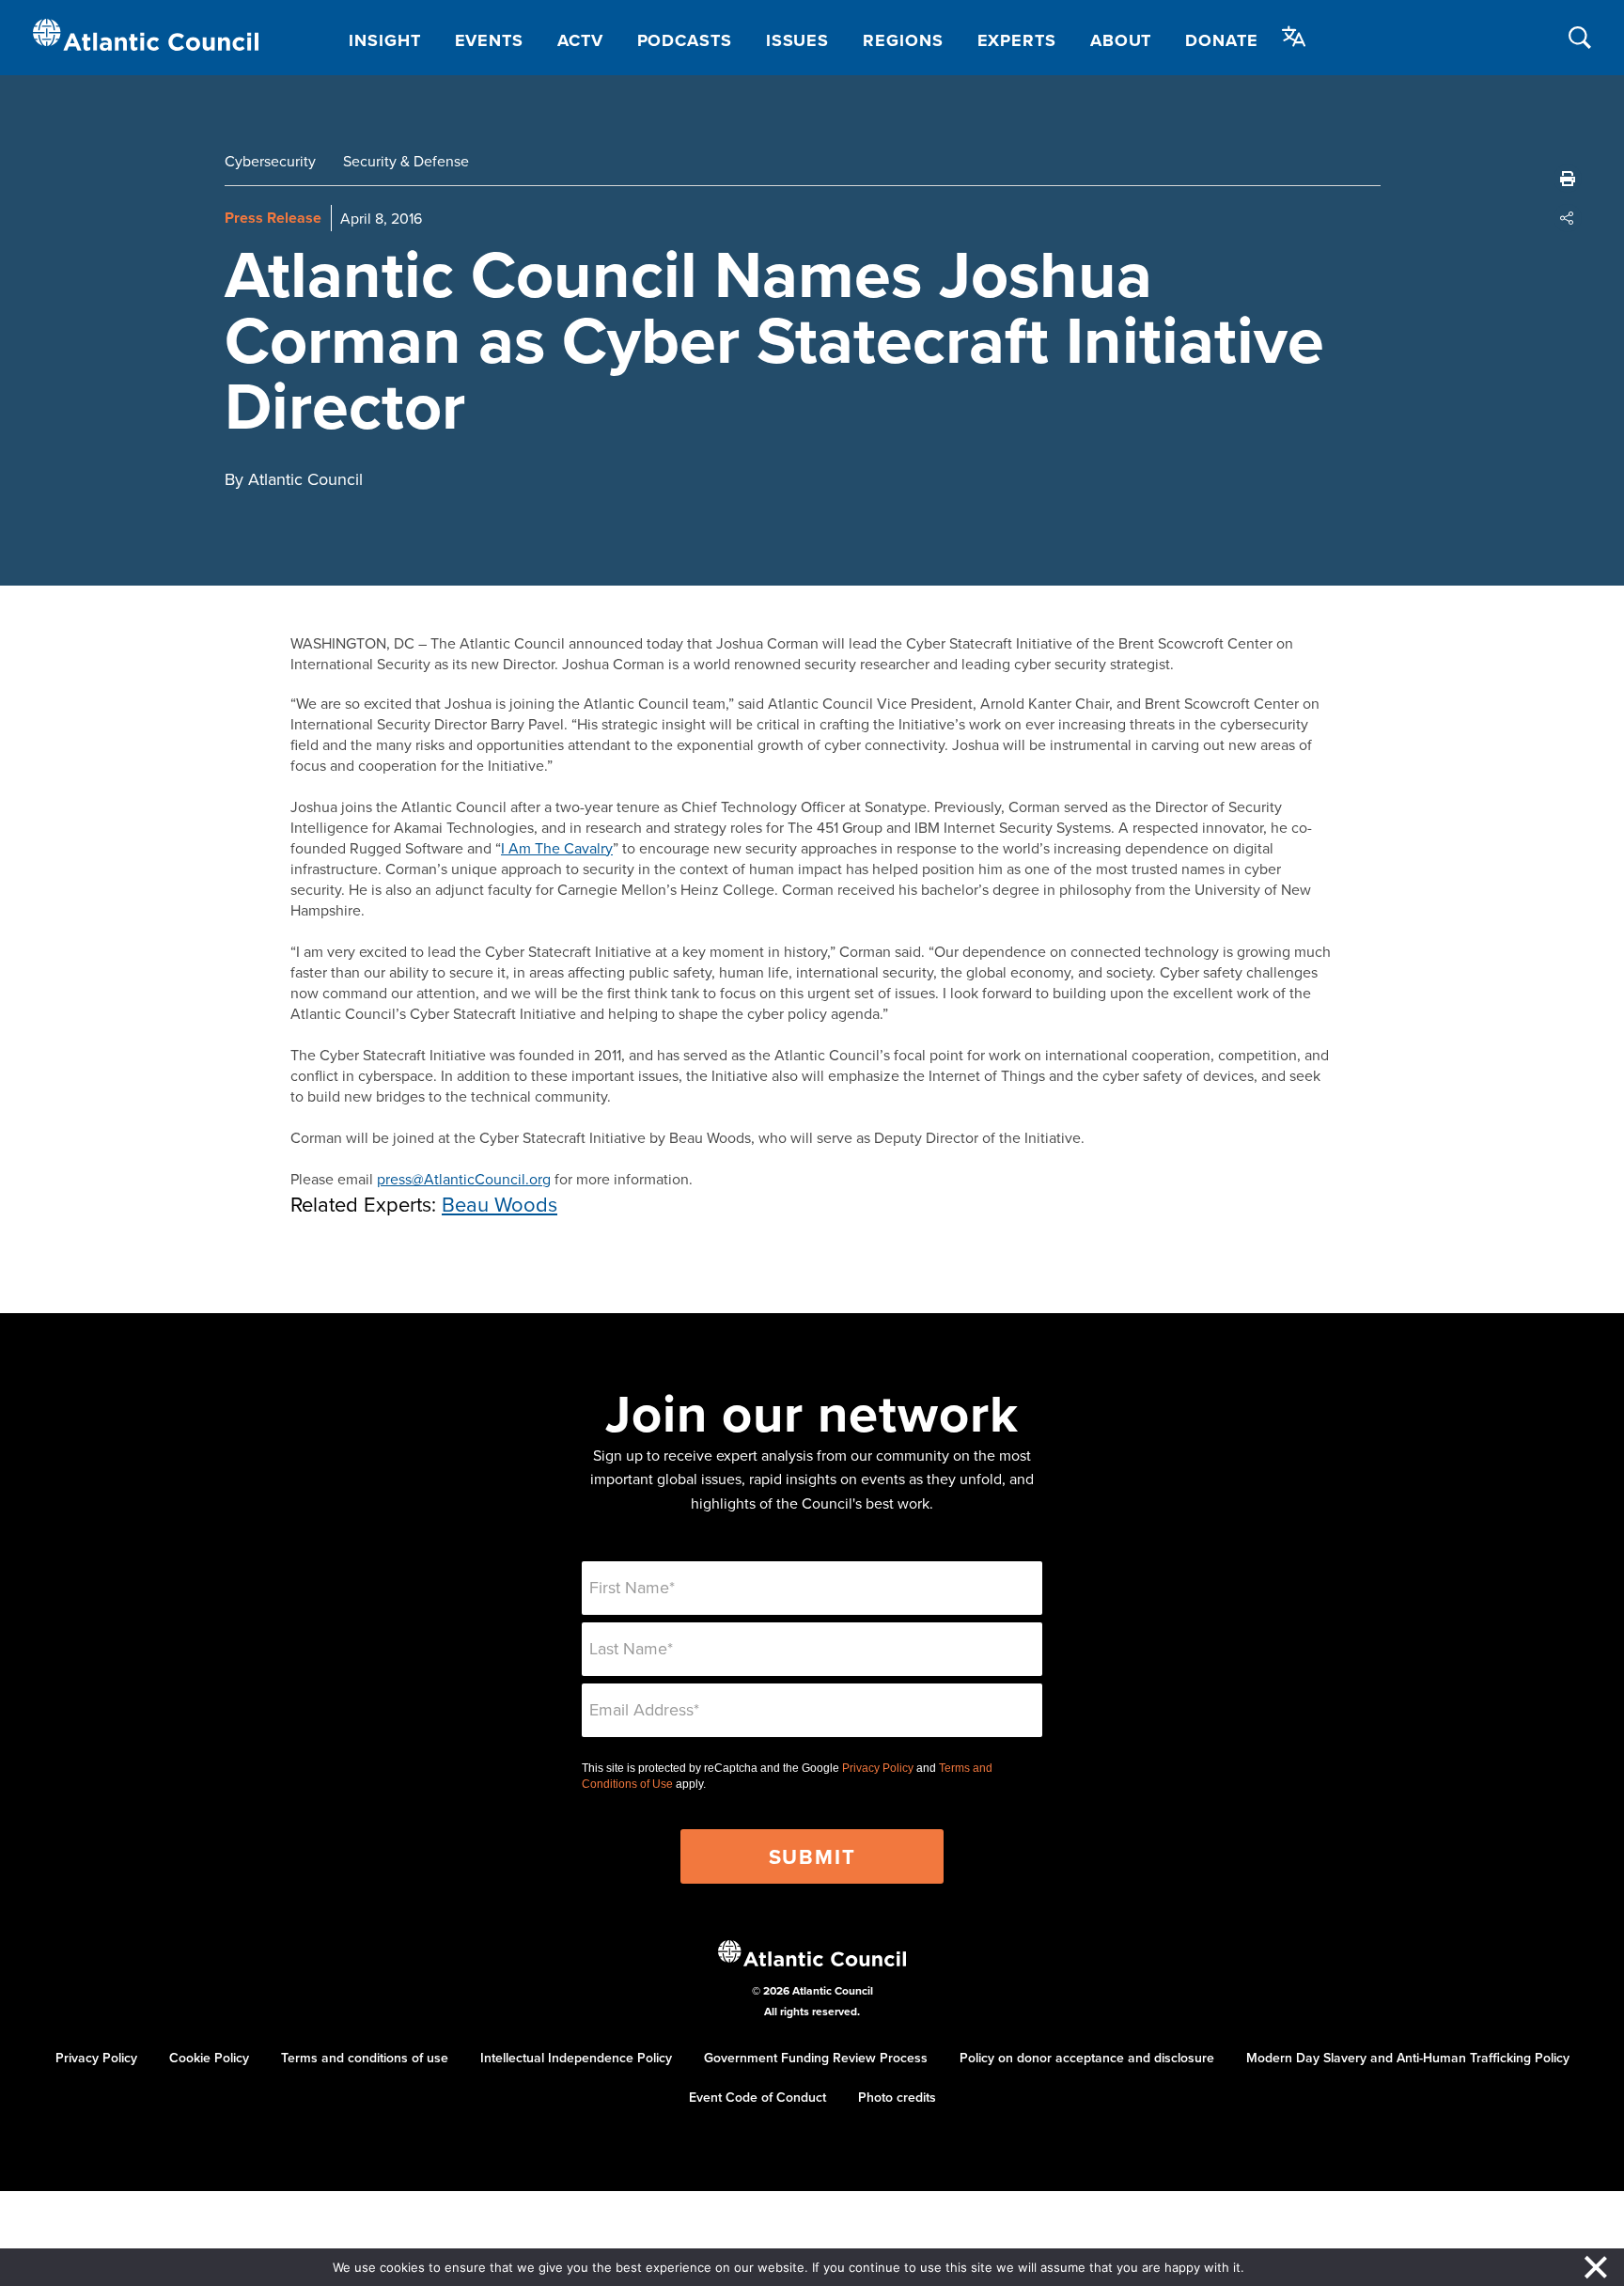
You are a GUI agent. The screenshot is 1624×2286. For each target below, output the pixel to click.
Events (489, 40)
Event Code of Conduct (757, 2097)
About (1121, 40)
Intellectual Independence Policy (576, 2058)
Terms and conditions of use (365, 2058)
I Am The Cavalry (557, 848)
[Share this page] (1568, 218)
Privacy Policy (878, 1768)
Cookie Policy (209, 2058)
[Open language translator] (1294, 37)
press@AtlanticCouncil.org (464, 1179)
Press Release (273, 218)
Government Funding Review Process (816, 2058)
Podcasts (685, 40)
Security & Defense (406, 161)
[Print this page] (1568, 179)
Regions (903, 40)
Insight (384, 40)
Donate (1221, 40)
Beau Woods (500, 1204)
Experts (1017, 40)
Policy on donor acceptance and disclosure (1087, 2058)
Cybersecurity (270, 161)
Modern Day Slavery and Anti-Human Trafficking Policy (1408, 2058)
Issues (797, 40)
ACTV (580, 40)
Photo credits (897, 2097)
